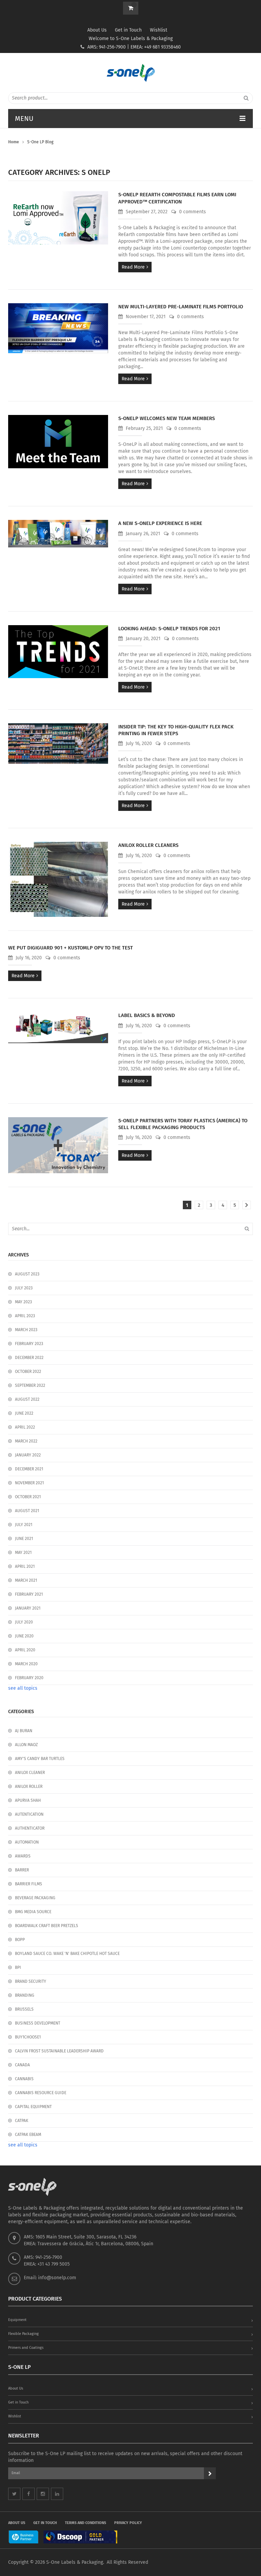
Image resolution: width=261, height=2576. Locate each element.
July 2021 (24, 1525)
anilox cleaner (30, 1773)
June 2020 (24, 1636)
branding (25, 1995)
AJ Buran (24, 1731)
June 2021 (24, 1539)
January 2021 (28, 1608)
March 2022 (26, 1441)
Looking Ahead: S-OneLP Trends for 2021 (169, 629)
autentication (29, 1814)
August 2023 (27, 1274)
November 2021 (29, 1483)
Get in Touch (128, 30)
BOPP (20, 1940)
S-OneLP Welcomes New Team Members (167, 418)
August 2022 (27, 1399)
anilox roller (29, 1786)
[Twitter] (14, 2494)
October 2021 (28, 1497)
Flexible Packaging (23, 2334)
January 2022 (28, 1455)
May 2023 (23, 1302)
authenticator (30, 1828)
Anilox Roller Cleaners (148, 845)
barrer (22, 1870)
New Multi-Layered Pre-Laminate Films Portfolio (181, 307)
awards (23, 1856)
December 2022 (29, 1358)
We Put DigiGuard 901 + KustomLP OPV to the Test (71, 948)
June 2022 (24, 1413)
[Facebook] (29, 2494)
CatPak (22, 2121)
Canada (22, 2065)
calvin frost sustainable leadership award (59, 2051)
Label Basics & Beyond (147, 1015)
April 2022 (25, 1427)
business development (38, 2023)
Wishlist (159, 30)
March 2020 (26, 1664)
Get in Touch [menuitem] (45, 2523)
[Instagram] (43, 2494)
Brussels (24, 2009)
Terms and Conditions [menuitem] (85, 2523)
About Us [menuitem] (17, 2523)
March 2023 (26, 1330)
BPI (18, 1967)
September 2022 (30, 1385)
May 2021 (23, 1553)
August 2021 (27, 1511)
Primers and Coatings (26, 2348)
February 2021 (29, 1594)
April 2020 (25, 1650)
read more (133, 267)
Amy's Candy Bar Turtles (40, 1759)
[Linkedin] (57, 2494)
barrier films (29, 1884)
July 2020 (24, 1622)
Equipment (17, 2320)
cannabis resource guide (41, 2093)
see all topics (23, 1688)
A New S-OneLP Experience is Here (160, 523)
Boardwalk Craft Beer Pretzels (47, 1926)
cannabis (24, 2079)
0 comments (192, 212)
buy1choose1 (28, 2037)
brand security (31, 1981)
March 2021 (26, 1580)
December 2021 (29, 1469)
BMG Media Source (33, 1912)
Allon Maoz (26, 1745)
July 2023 (24, 1288)
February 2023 (29, 1344)
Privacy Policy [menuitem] (128, 2523)
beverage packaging (35, 1898)
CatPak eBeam (28, 2135)
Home (14, 142)
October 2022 (28, 1372)
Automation (27, 1842)
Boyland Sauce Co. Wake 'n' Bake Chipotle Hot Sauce (67, 1954)
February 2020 (29, 1678)
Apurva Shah (28, 1800)
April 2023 (25, 1316)
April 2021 (25, 1566)
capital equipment (33, 2107)
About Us (97, 30)
